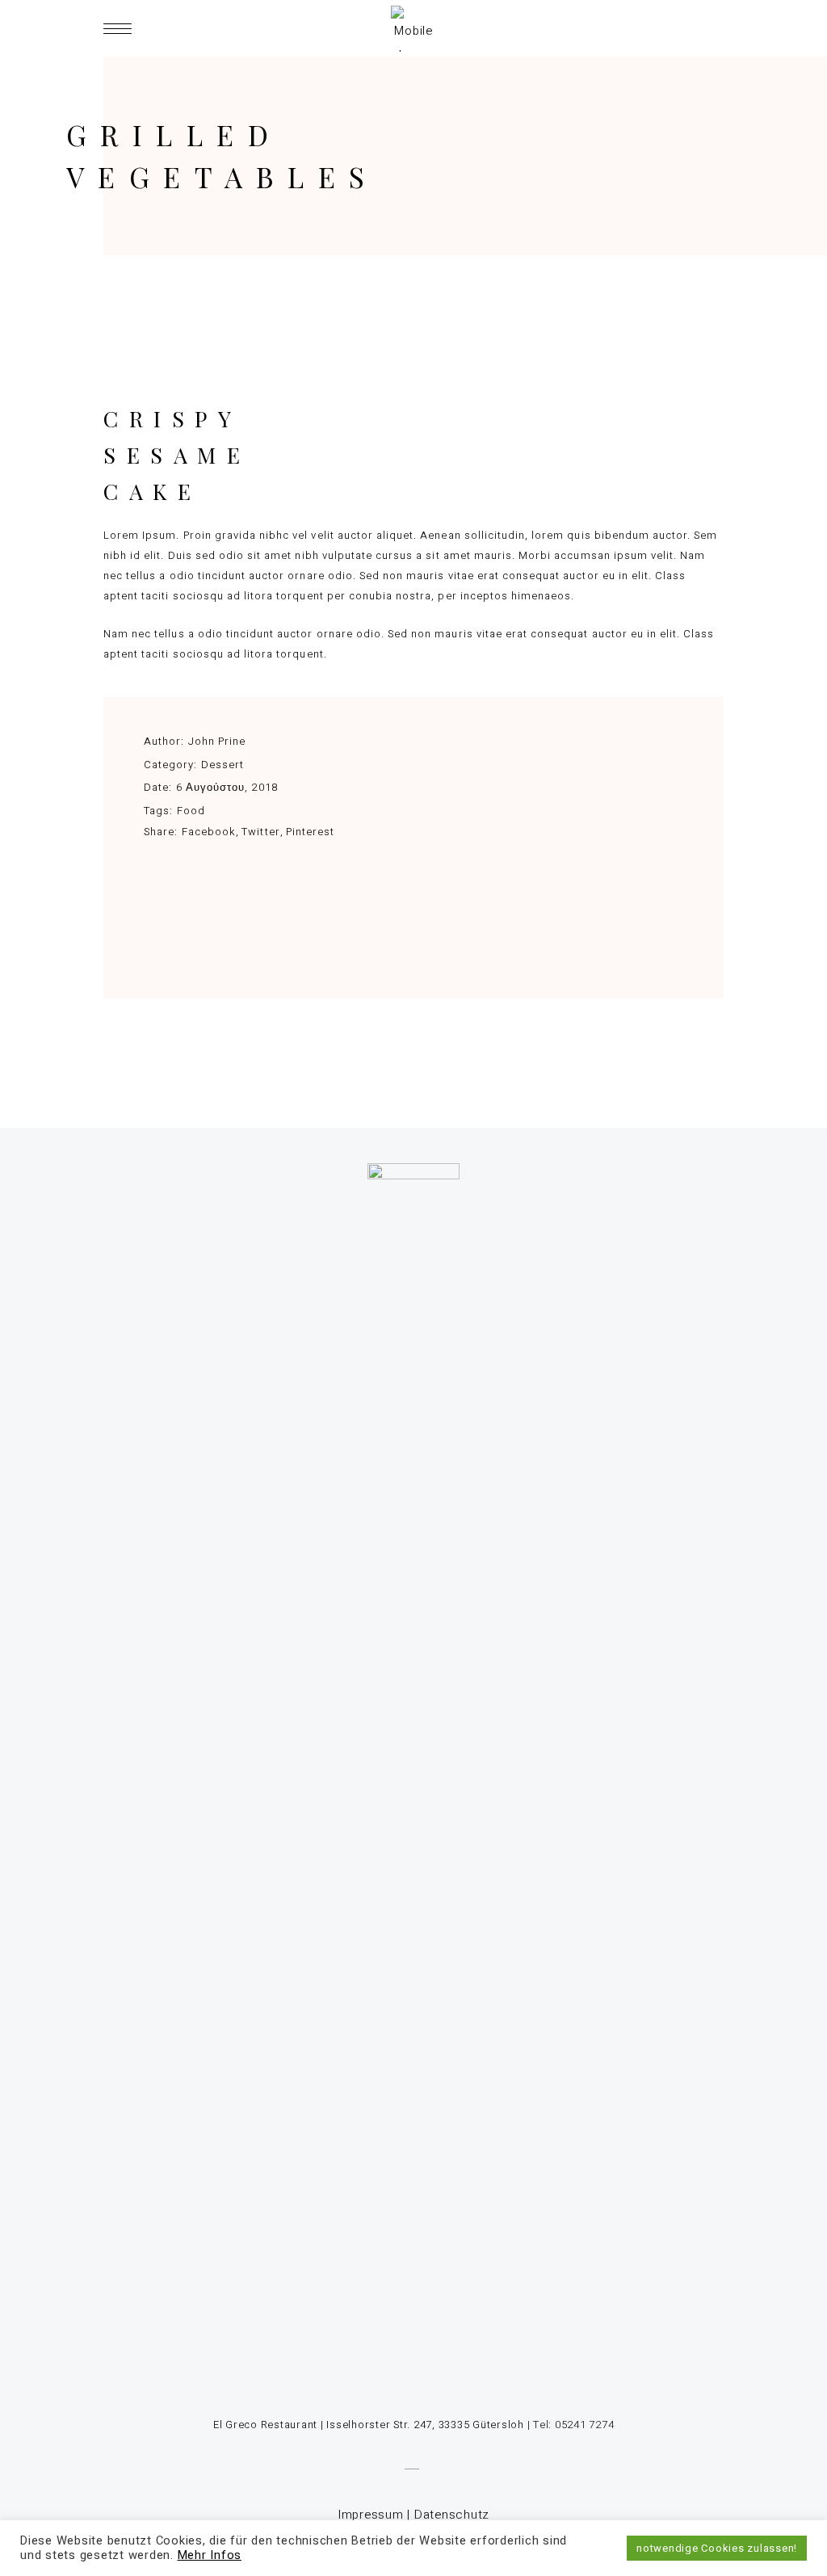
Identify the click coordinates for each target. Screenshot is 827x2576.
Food (191, 811)
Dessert (222, 765)
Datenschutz (452, 2515)
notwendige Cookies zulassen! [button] (717, 2548)
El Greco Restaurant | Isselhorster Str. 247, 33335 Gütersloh (369, 2425)
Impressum (371, 2515)
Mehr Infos (210, 2555)
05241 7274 (585, 2425)
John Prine (217, 741)
